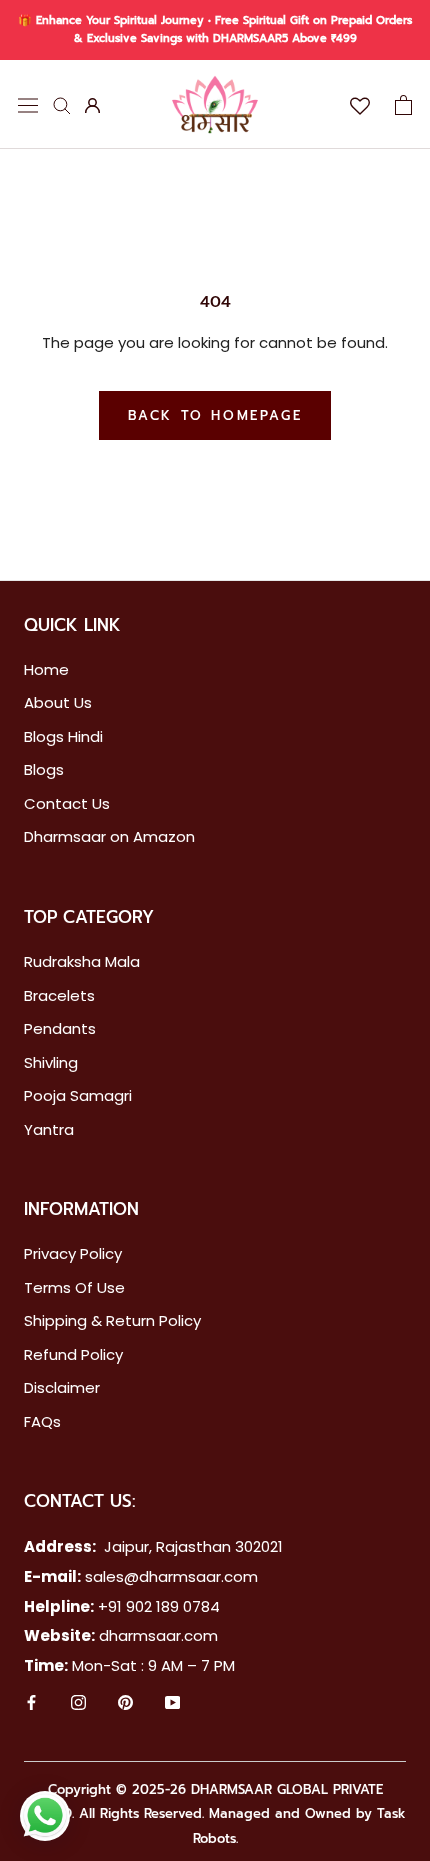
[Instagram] (78, 1705)
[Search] (62, 104)
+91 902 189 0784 (159, 1606)
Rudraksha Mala (82, 961)
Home (46, 669)
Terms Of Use (74, 1287)
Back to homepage (215, 415)
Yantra (49, 1129)
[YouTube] (172, 1705)
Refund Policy (73, 1354)
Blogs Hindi (63, 736)
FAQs (42, 1421)
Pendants (60, 1028)
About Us (58, 702)
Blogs (44, 769)
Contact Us (67, 803)
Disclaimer (62, 1387)
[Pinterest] (125, 1705)
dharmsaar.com (158, 1635)
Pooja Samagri (78, 1095)
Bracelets (59, 995)
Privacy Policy (73, 1253)
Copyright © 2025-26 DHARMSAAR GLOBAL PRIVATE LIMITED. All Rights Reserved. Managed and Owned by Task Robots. (215, 1814)
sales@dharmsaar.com (171, 1576)
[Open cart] (403, 105)
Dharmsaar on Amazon (109, 836)
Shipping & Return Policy (112, 1320)
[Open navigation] (28, 104)
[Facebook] (31, 1705)
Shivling (51, 1062)
